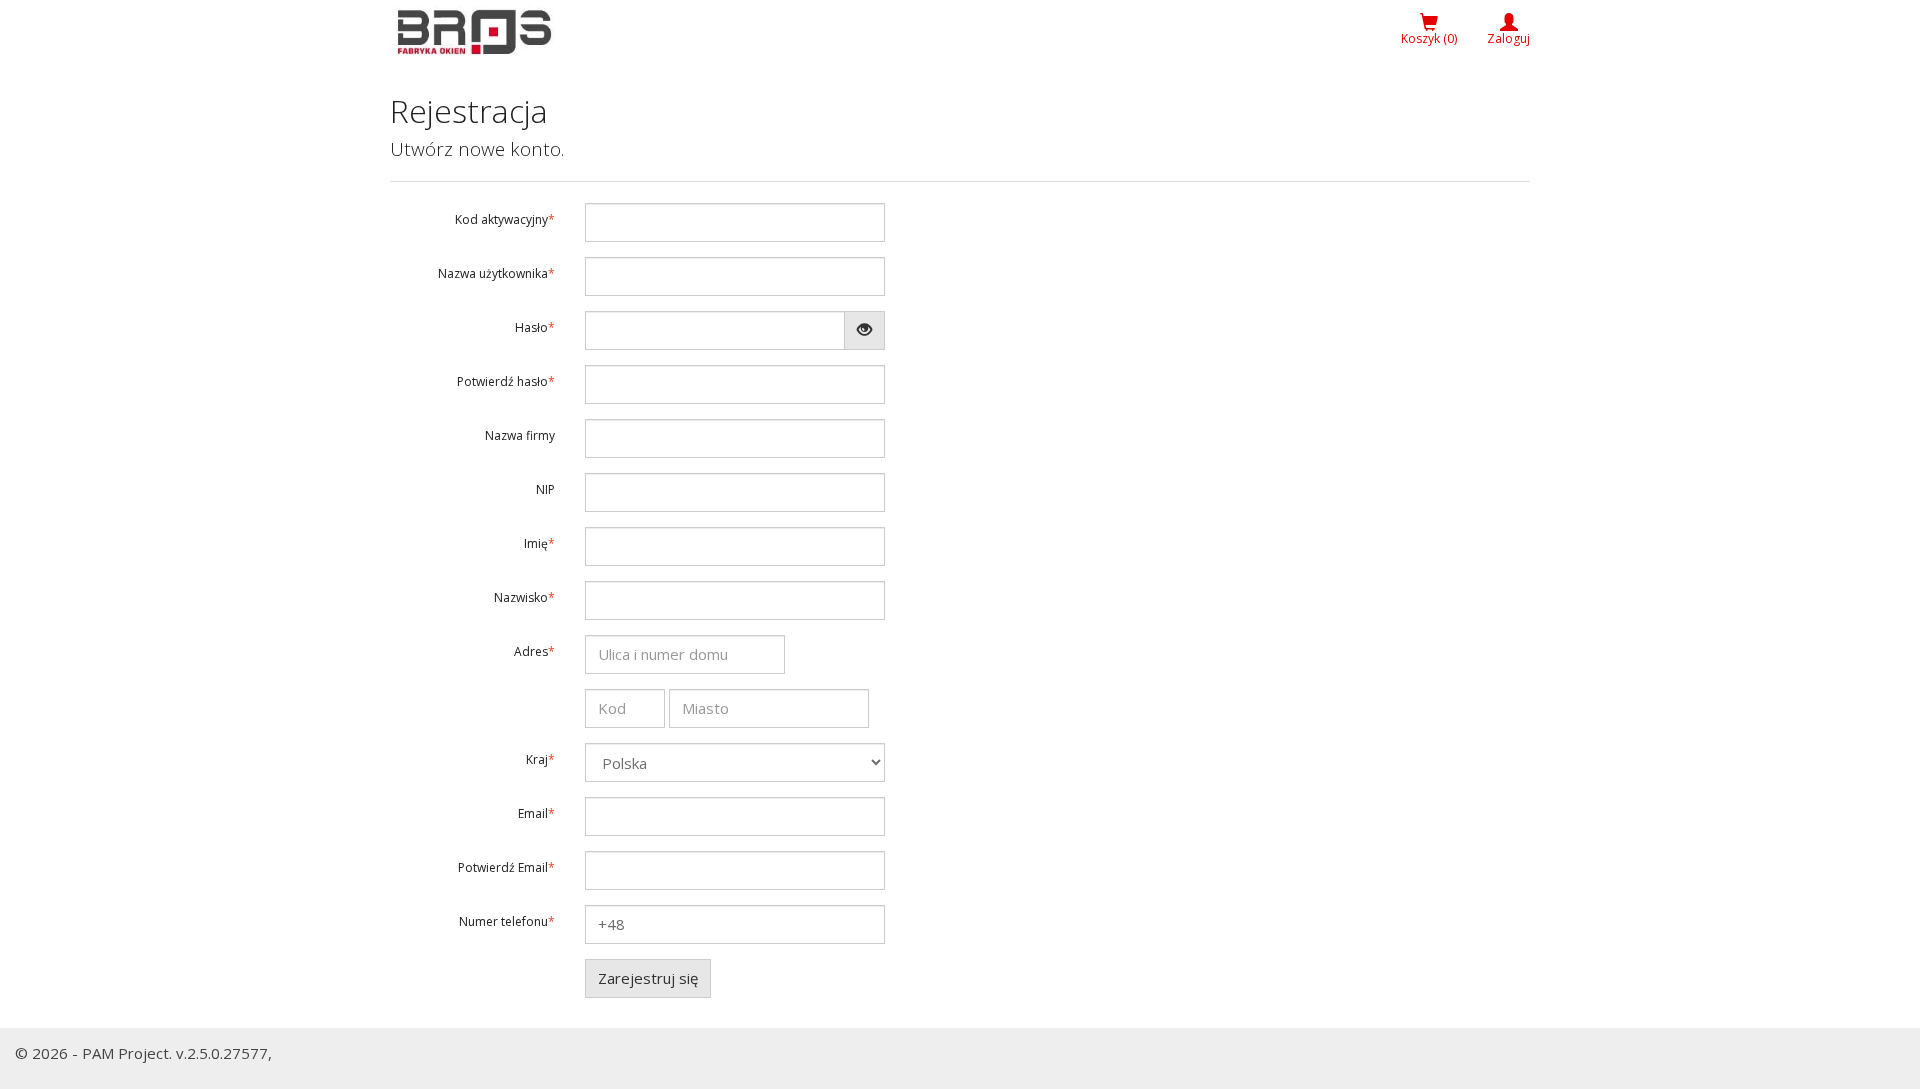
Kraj (537, 759)
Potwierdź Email (503, 867)
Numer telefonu (503, 921)
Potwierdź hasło (502, 381)
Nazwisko (521, 597)
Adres (531, 651)
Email (533, 813)
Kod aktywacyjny (501, 219)
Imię (536, 543)
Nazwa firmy (520, 435)
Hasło (531, 327)
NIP (545, 489)
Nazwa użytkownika (493, 273)
